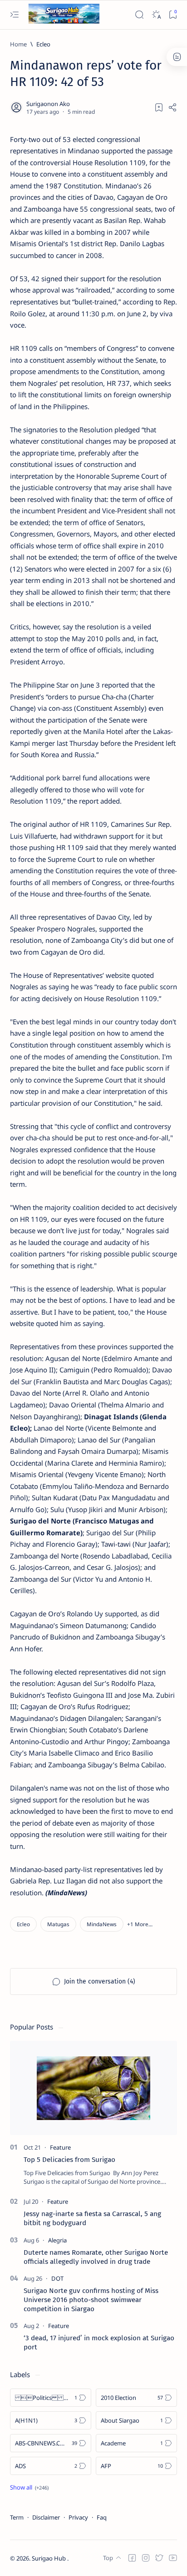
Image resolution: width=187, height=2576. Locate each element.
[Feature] (60, 2147)
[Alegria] (57, 2240)
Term (17, 2517)
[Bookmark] (173, 15)
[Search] (139, 15)
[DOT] (57, 2278)
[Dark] (156, 15)
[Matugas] (58, 1924)
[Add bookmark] (159, 107)
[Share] (172, 107)
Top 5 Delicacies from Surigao (69, 2160)
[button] (140, 1924)
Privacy (78, 2517)
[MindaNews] (102, 1924)
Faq (102, 2517)
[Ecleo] (23, 1924)
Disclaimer (46, 2517)
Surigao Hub (49, 2558)
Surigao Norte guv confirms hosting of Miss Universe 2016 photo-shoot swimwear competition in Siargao (91, 2300)
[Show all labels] (29, 2487)
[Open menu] (14, 15)
